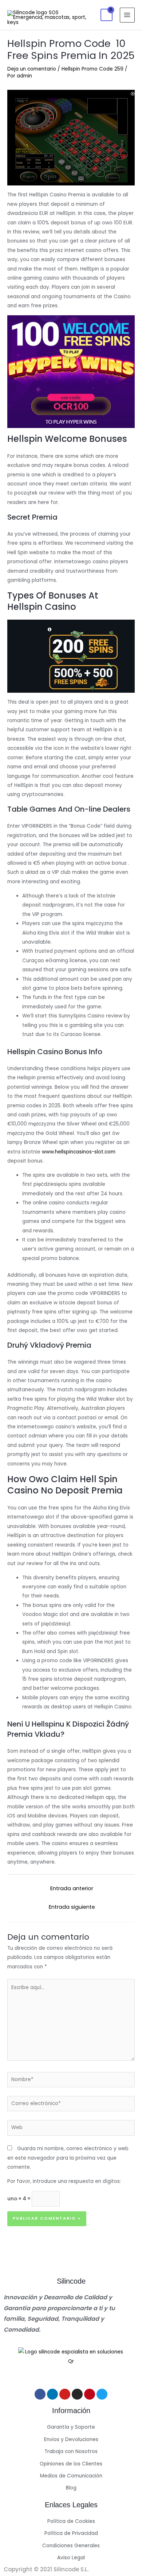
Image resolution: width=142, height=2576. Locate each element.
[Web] (71, 2129)
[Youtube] (65, 2394)
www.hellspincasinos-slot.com (79, 1152)
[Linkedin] (52, 2394)
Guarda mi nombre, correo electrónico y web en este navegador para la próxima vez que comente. (68, 2158)
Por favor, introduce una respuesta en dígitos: (64, 2181)
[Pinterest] (90, 2394)
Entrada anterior (72, 1888)
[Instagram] (77, 2394)
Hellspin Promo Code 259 (92, 69)
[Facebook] (40, 2394)
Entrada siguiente (72, 1907)
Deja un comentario (32, 69)
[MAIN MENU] (127, 15)
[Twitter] (102, 2394)
